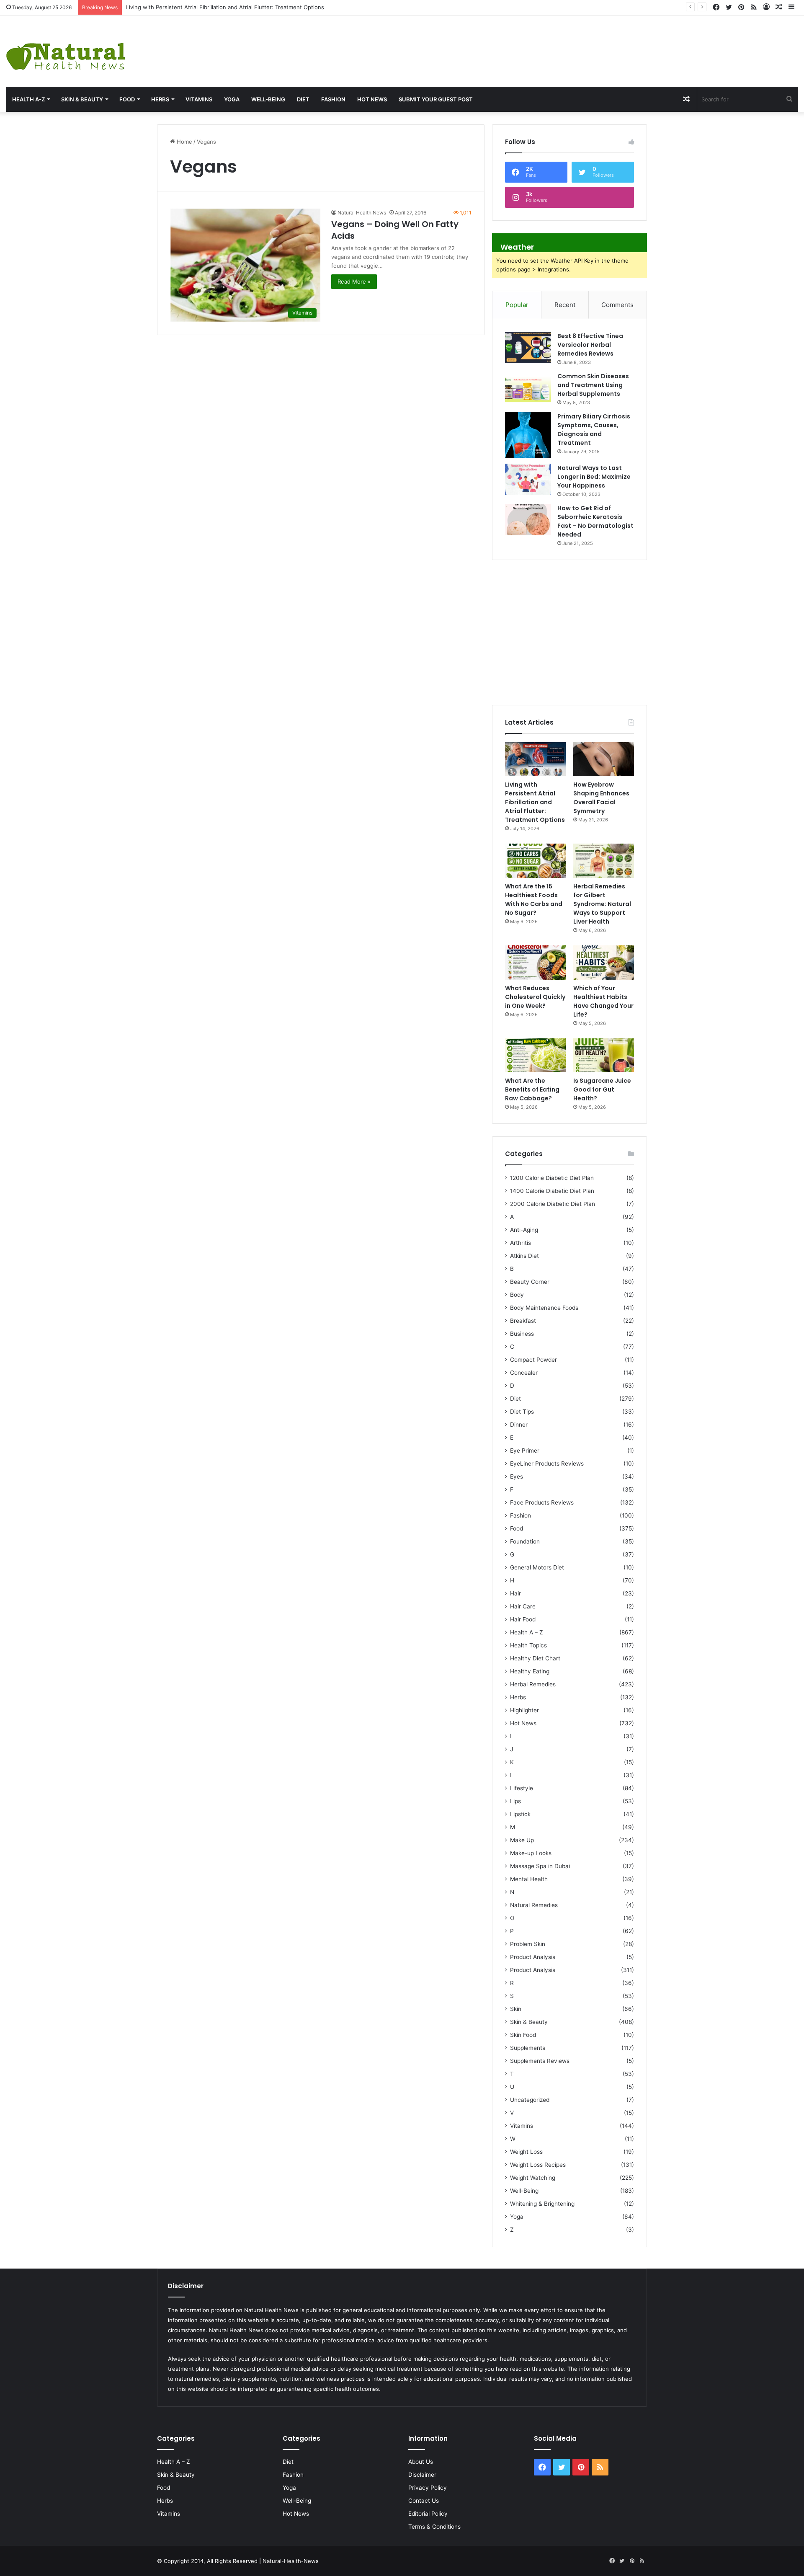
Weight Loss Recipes (538, 2165)
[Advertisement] (536, 43)
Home (184, 142)
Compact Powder (533, 1360)
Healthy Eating (530, 1671)
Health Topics (528, 1645)
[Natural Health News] (66, 51)
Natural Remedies (534, 1905)
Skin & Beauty (82, 99)
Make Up (522, 1840)
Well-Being (268, 99)
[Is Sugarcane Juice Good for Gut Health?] (604, 1056)
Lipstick (520, 1814)
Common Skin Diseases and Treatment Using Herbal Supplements (593, 385)
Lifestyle (522, 1788)
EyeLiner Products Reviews (547, 1464)
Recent (565, 305)
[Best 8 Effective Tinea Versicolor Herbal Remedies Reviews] (528, 347)
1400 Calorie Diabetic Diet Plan (552, 1191)
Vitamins (199, 99)
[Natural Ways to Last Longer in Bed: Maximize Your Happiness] (528, 479)
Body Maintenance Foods (544, 1308)
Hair (515, 1593)
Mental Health (529, 1879)
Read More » (354, 281)
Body (517, 1295)
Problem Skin (528, 1944)
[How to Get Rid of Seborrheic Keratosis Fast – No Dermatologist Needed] (528, 520)
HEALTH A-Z (28, 99)
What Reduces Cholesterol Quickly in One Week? (535, 997)
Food (127, 99)
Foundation (525, 1541)
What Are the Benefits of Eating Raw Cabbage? (532, 1089)
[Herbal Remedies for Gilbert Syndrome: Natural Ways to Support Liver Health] (604, 861)
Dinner (519, 1425)
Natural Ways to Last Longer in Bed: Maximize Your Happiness (594, 477)
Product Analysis (533, 1957)
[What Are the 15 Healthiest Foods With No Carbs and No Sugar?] (535, 861)
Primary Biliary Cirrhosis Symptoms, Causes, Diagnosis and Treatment (594, 430)
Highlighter (524, 1710)
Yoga (232, 99)
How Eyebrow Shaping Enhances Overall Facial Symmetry (201, 7)
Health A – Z (527, 1632)
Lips (515, 1801)
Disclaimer (422, 2475)
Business (522, 1334)
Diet (303, 99)
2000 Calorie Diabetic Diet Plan (553, 1204)
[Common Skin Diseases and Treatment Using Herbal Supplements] (528, 388)
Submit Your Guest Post (436, 99)
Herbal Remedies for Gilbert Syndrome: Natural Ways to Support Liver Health (602, 904)
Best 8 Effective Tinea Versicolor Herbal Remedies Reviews (590, 345)
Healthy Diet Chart (535, 1658)
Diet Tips (522, 1412)
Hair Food (523, 1619)
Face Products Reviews (542, 1502)
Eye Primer (525, 1451)
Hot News (372, 99)
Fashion (333, 99)
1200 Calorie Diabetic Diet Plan (552, 1178)
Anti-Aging (524, 1230)
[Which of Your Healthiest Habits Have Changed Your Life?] (604, 963)
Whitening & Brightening (542, 2204)
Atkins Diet (524, 1256)
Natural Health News (362, 213)
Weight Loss (526, 2152)
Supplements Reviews (540, 2061)
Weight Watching (533, 2178)
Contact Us (424, 2501)
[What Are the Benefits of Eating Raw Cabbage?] (535, 1056)
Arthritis (521, 1243)
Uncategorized (530, 2100)
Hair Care (523, 1606)
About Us (421, 2462)
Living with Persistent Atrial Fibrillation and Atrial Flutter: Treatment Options (535, 802)
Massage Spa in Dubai (540, 1866)
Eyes (517, 1476)
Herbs (160, 99)
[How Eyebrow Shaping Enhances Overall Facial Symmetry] (604, 759)
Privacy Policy (428, 2488)
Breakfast (523, 1321)
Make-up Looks (531, 1853)
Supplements (528, 2048)
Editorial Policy (428, 2514)
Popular (517, 305)
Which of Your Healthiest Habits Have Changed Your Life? (603, 1001)
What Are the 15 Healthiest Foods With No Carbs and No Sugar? (534, 900)
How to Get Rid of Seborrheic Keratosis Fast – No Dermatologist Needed (595, 521)
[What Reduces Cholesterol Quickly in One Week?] (535, 963)
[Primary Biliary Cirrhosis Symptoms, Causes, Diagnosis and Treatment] (528, 435)
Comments (617, 305)
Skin (516, 2009)
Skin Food (523, 2035)
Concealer (524, 1373)
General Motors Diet (537, 1567)
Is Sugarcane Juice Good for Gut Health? (602, 1089)
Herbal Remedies (533, 1684)
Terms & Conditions (434, 2527)
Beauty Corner (530, 1282)
